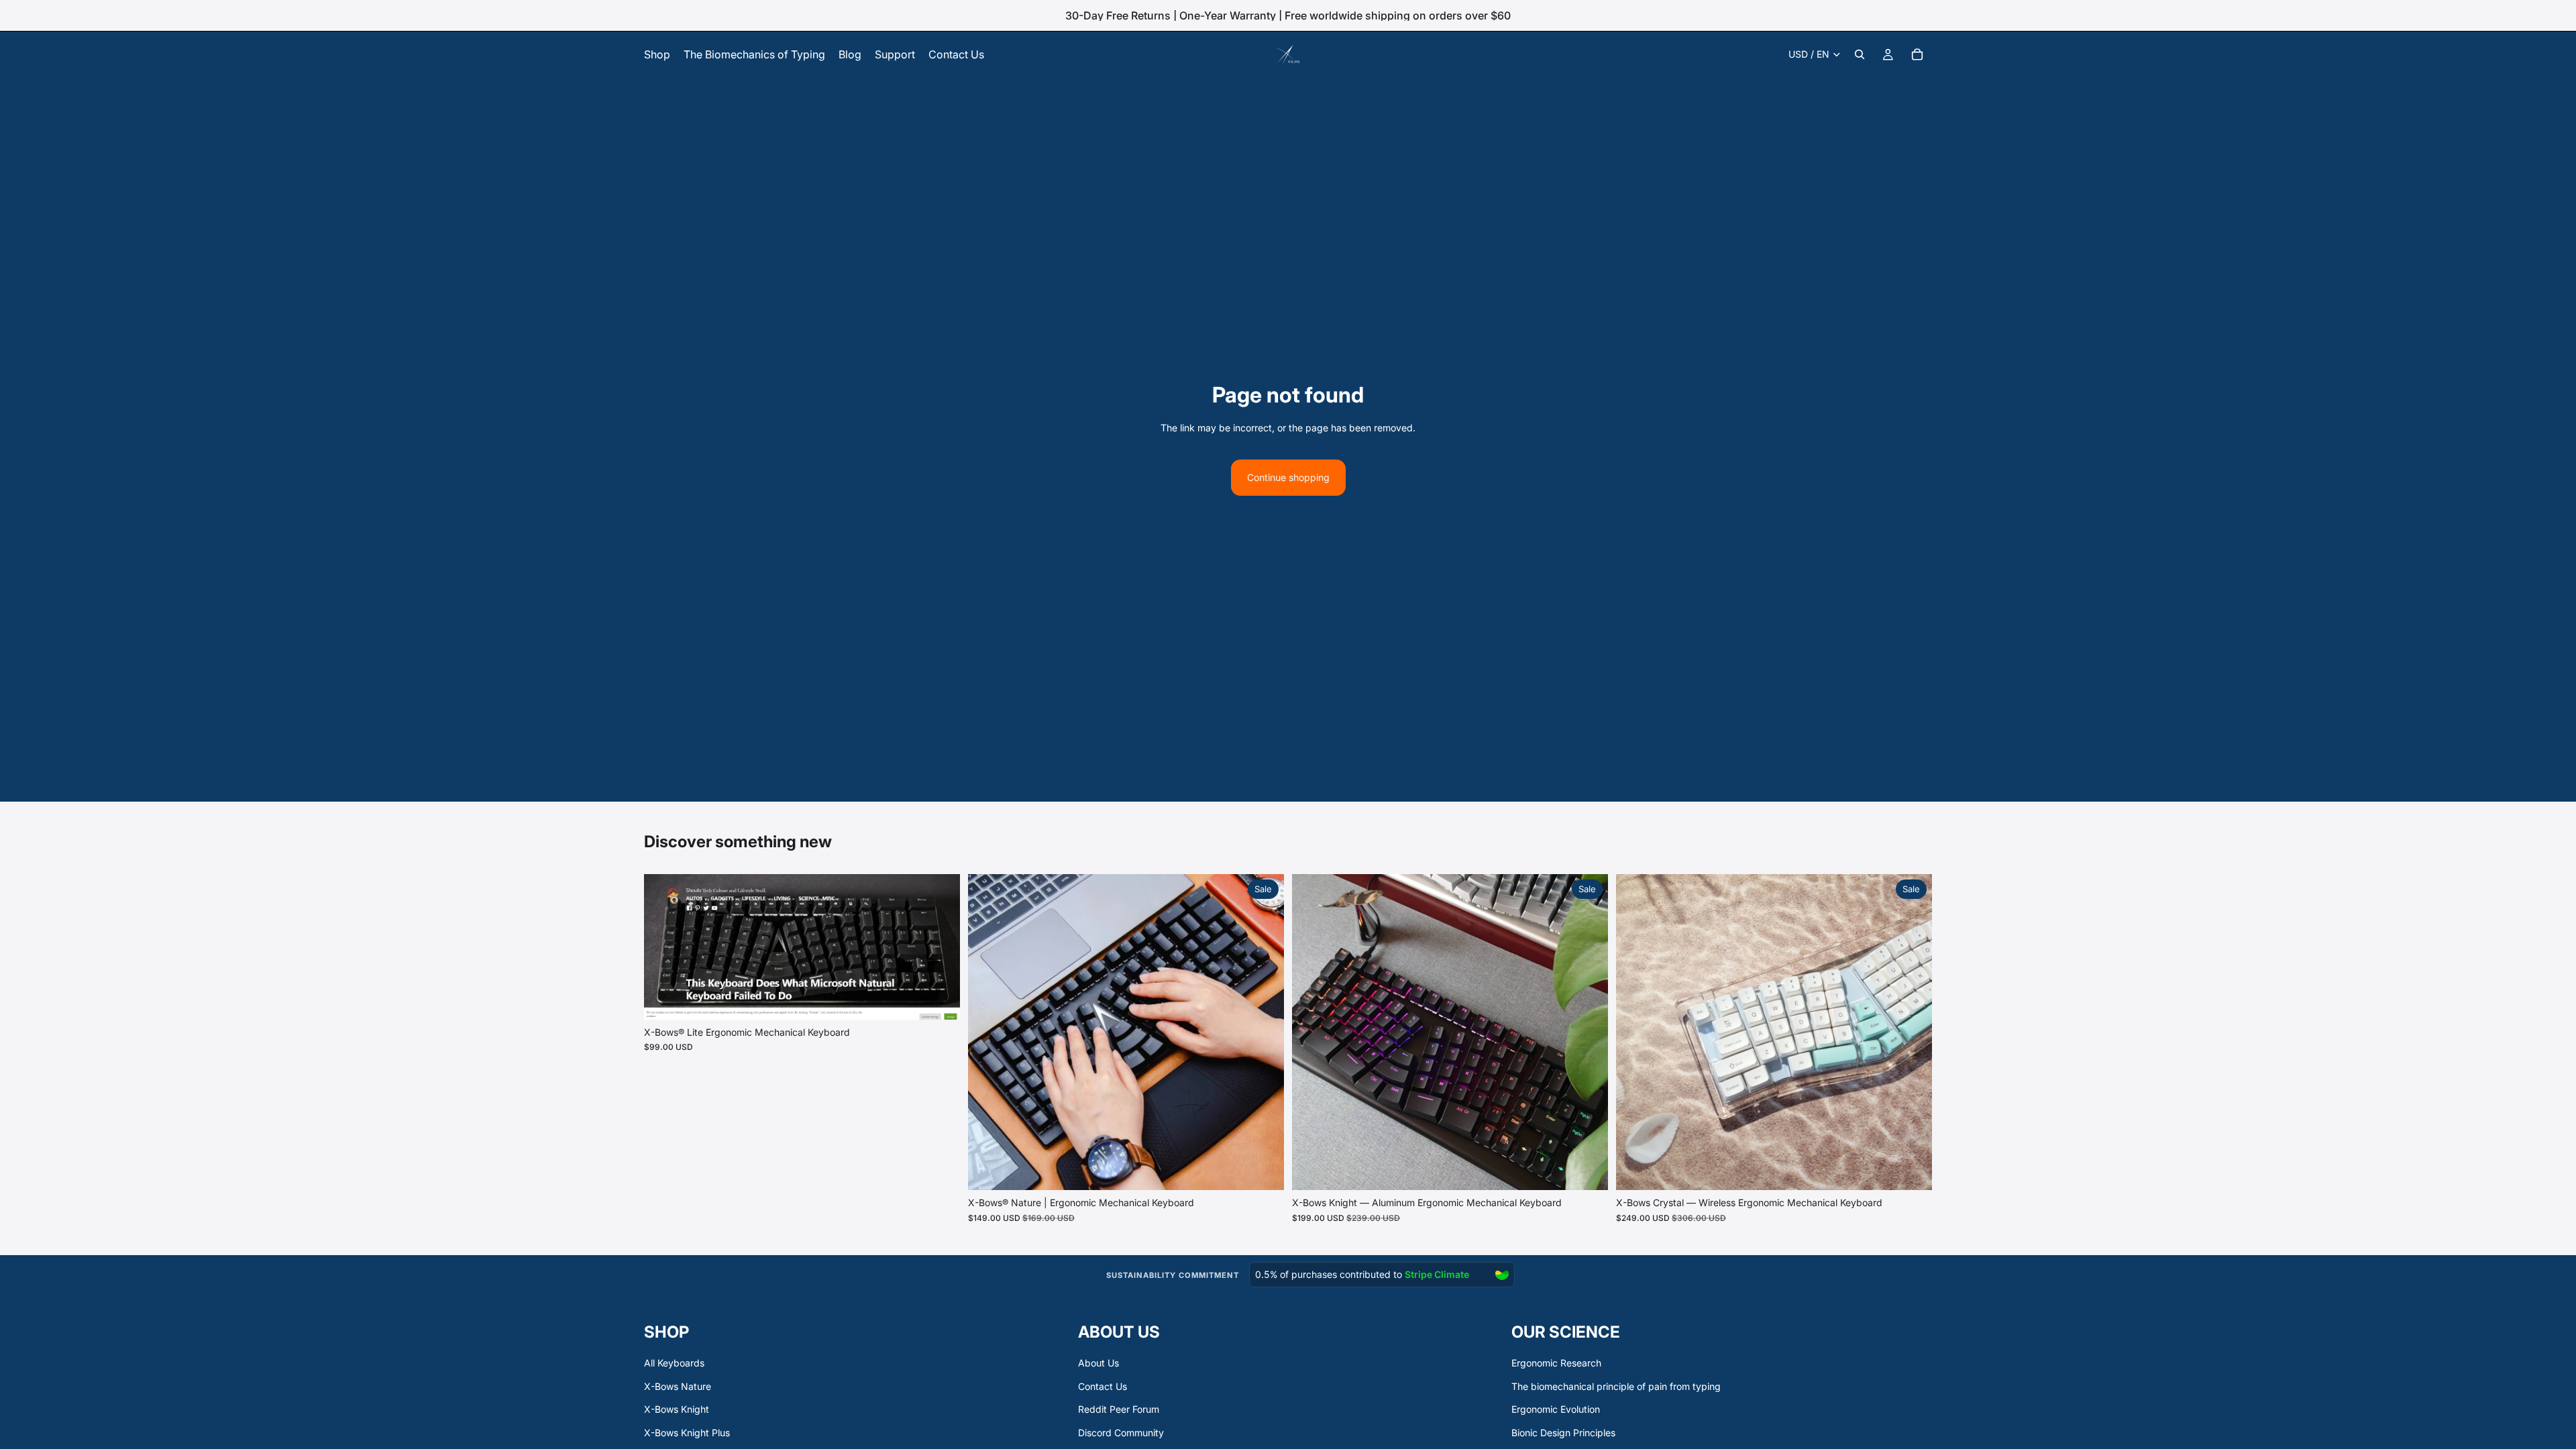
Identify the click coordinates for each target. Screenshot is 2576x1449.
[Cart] (1917, 54)
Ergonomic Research (1556, 1363)
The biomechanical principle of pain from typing (1616, 1386)
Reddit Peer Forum (1119, 1409)
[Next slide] (940, 947)
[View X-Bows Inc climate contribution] (1360, 1276)
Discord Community (1121, 1433)
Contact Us (1103, 1386)
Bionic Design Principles (1563, 1433)
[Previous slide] (664, 947)
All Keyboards (674, 1363)
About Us (1098, 1363)
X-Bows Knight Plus (687, 1433)
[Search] (1860, 54)
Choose (951, 999)
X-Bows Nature (678, 1386)
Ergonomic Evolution (1556, 1409)
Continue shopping (1288, 477)
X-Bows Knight (677, 1409)
